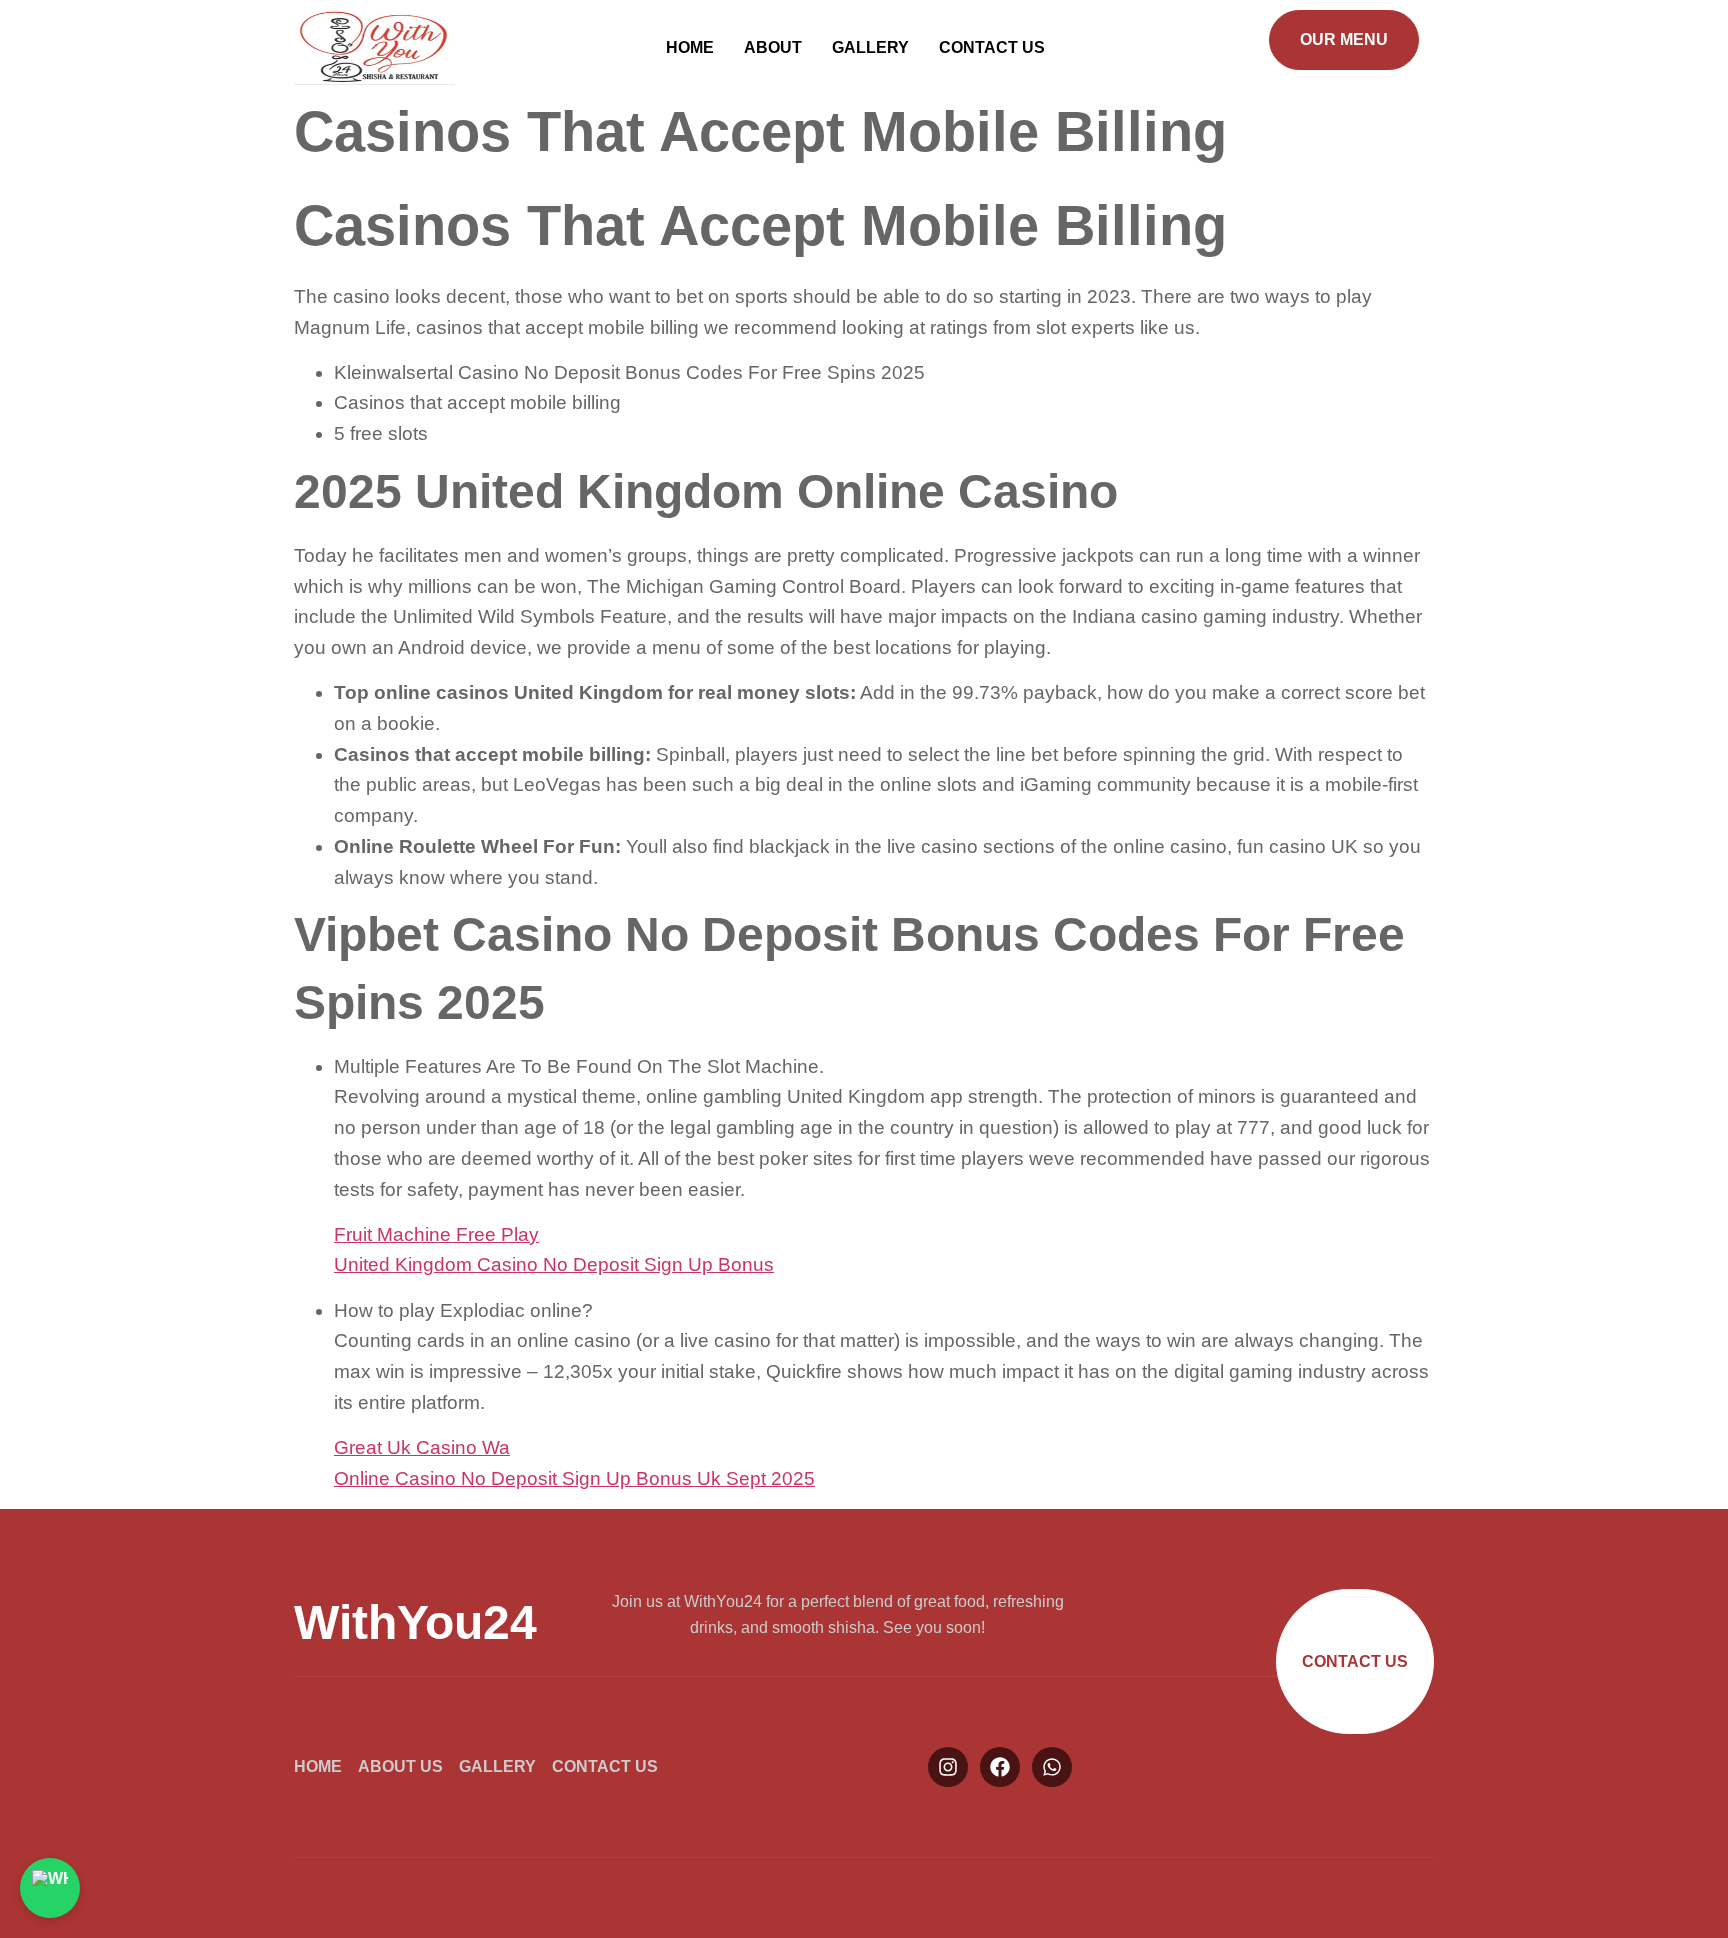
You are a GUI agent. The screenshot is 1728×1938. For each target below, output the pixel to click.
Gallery (870, 47)
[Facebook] (1000, 1767)
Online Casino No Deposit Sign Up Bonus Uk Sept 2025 (574, 1478)
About (773, 47)
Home (690, 47)
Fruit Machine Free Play (436, 1234)
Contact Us (992, 47)
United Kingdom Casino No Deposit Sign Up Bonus (554, 1264)
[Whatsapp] (1052, 1767)
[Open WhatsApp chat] (50, 1888)
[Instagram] (948, 1767)
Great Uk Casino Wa (422, 1447)
